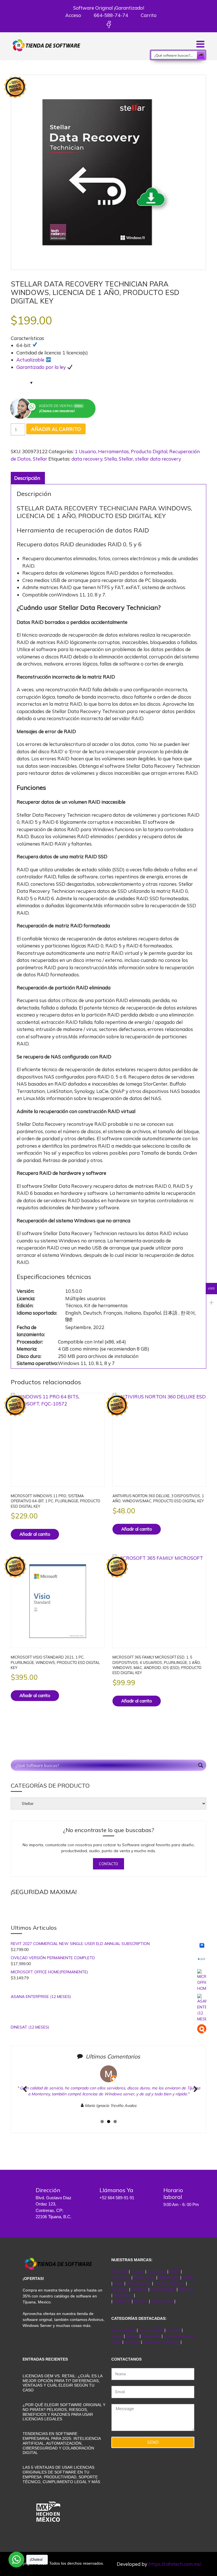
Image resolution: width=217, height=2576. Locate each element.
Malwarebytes (163, 2289)
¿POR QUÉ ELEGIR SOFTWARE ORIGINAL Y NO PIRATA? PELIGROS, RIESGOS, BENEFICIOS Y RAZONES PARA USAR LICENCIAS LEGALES (64, 2412)
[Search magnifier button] (201, 55)
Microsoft (120, 2271)
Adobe (188, 2277)
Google (138, 2271)
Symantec (121, 2277)
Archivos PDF (151, 2330)
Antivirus (133, 2342)
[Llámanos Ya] (86, 2194)
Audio (118, 2336)
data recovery (87, 459)
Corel (118, 2283)
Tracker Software (170, 2283)
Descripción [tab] (27, 478)
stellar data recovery (158, 459)
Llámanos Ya (116, 2190)
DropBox (121, 2289)
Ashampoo (123, 2295)
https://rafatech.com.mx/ (175, 2564)
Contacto (108, 1864)
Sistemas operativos (161, 2342)
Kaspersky (157, 2271)
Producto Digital (149, 451)
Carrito (148, 15)
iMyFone (187, 2289)
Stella (110, 459)
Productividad (123, 2330)
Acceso (73, 15)
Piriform (141, 2301)
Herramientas (113, 451)
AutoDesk (122, 2301)
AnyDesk (140, 2289)
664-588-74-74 (110, 15)
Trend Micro (144, 2277)
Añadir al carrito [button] (35, 1534)
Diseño (133, 2336)
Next (194, 2095)
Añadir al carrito (56, 429)
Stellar (40, 459)
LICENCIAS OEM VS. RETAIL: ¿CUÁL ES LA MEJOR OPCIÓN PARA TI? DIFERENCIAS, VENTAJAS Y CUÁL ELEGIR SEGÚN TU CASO (62, 2383)
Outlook (174, 2330)
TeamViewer (162, 2301)
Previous (25, 2095)
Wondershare (139, 2283)
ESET (175, 2271)
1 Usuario (85, 451)
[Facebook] (109, 24)
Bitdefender (169, 2277)
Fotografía (151, 2336)
